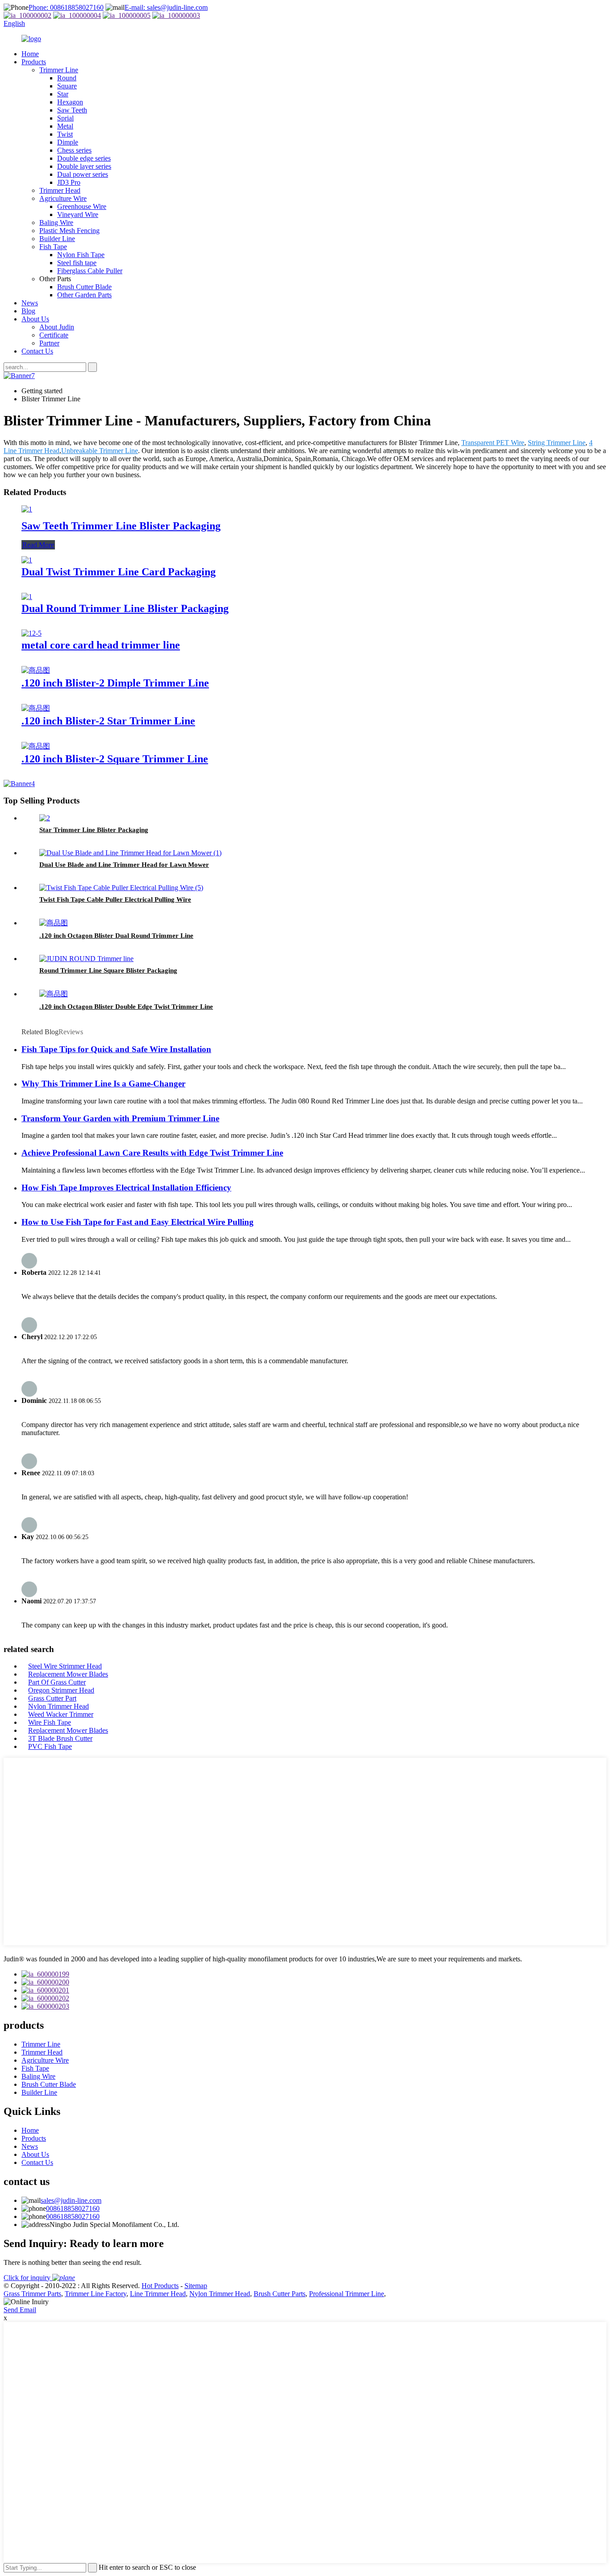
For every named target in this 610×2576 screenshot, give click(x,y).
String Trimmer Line (557, 443)
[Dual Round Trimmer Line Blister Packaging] (27, 597)
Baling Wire (56, 223)
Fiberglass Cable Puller (90, 271)
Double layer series (84, 166)
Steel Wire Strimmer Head (65, 1666)
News (30, 303)
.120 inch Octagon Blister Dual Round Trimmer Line (116, 936)
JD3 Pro (69, 182)
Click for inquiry (28, 2278)
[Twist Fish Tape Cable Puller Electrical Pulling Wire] (121, 888)
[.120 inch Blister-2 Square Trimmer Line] (36, 746)
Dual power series (83, 174)
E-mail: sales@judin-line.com (166, 7)
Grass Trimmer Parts (32, 2294)
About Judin (57, 327)
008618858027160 (73, 2208)
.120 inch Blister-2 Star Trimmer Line (108, 721)
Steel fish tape (77, 263)
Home (30, 54)
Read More (38, 545)
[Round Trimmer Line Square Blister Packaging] (86, 959)
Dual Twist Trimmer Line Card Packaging (119, 572)
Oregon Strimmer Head (61, 1690)
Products (34, 62)
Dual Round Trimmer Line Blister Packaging (125, 608)
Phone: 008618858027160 (66, 7)
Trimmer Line (59, 70)
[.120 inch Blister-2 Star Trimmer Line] (36, 708)
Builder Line (57, 239)
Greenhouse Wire (82, 206)
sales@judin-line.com (71, 2200)
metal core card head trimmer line (101, 645)
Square (67, 86)
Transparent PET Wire (493, 443)
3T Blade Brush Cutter (60, 1738)
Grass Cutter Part (52, 1698)
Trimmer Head (60, 190)
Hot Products (160, 2286)
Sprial (65, 118)
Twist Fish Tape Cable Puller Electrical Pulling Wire (115, 899)
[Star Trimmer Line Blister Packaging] (45, 818)
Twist (65, 134)
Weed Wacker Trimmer (61, 1714)
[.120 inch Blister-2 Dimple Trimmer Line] (36, 670)
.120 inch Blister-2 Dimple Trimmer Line (115, 683)
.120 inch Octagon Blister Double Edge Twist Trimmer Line (126, 1007)
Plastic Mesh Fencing (69, 231)
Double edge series (84, 158)
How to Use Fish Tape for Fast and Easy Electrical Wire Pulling (138, 1222)
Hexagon (70, 102)
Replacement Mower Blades (68, 1674)
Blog (28, 311)
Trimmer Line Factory (96, 2294)
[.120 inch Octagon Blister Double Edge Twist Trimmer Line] (54, 994)
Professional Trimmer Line (347, 2294)
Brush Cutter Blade (84, 287)
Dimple (68, 142)
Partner (49, 343)
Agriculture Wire (63, 198)
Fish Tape (53, 247)
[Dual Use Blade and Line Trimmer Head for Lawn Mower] (130, 853)
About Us (35, 319)
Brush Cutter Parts (280, 2294)
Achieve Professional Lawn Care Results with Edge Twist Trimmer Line (152, 1153)
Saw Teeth (72, 110)
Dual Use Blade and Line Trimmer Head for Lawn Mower (124, 865)
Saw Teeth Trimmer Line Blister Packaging (121, 526)
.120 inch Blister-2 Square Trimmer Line (115, 759)
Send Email (20, 2310)
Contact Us (37, 351)
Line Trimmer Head (158, 2294)
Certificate (54, 335)
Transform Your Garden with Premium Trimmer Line (120, 1118)
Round (67, 78)
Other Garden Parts (84, 295)
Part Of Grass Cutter (57, 1682)
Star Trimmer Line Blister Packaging (94, 830)
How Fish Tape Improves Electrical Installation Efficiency (126, 1188)
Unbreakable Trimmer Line (100, 451)
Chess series (74, 150)
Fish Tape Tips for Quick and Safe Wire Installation (116, 1049)
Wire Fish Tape (50, 1722)
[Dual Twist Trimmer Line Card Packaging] (27, 560)
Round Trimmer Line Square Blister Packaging (108, 970)
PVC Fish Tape (50, 1746)
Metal (65, 126)
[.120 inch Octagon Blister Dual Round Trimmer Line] (54, 923)
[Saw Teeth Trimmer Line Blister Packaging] (27, 509)
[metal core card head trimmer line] (31, 633)
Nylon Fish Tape (81, 255)
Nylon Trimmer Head (58, 1706)
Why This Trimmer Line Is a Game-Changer (103, 1084)
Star (63, 94)
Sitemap (196, 2286)
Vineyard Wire (78, 214)
